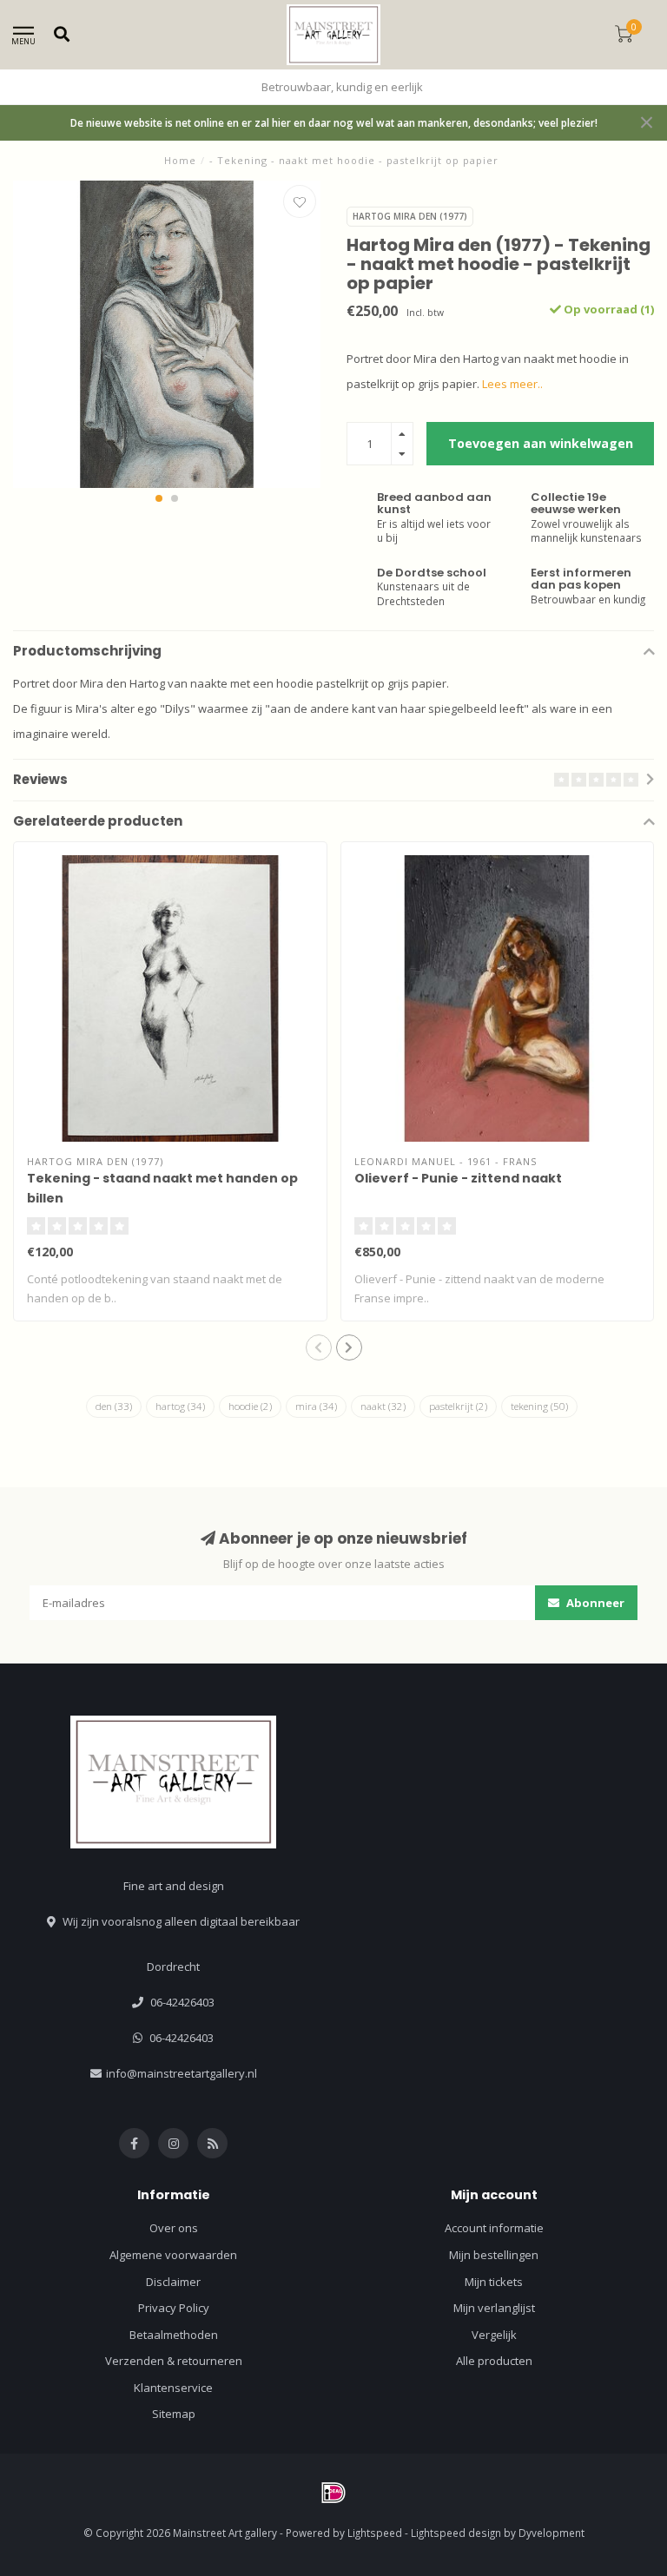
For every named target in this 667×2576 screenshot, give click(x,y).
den (114, 1406)
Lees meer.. (512, 384)
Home (180, 160)
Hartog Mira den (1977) (410, 216)
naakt (383, 1406)
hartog (180, 1406)
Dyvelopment (551, 2533)
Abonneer (594, 1603)
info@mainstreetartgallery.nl (182, 2073)
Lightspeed (375, 2533)
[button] (159, 498)
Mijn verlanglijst (494, 2308)
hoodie (250, 1406)
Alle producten (494, 2361)
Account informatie (494, 2228)
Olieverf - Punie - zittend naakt (458, 1178)
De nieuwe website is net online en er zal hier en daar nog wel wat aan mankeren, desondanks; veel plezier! (334, 122)
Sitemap (174, 2414)
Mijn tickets (494, 2282)
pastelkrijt (458, 1406)
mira (316, 1406)
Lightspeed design (456, 2533)
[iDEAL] (333, 2493)
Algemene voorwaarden (173, 2255)
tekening (539, 1406)
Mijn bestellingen (494, 2255)
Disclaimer (173, 2282)
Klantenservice (173, 2388)
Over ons (174, 2228)
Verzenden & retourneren (174, 2361)
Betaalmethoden (174, 2335)
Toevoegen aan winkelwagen (541, 443)
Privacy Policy (174, 2308)
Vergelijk (494, 2335)
